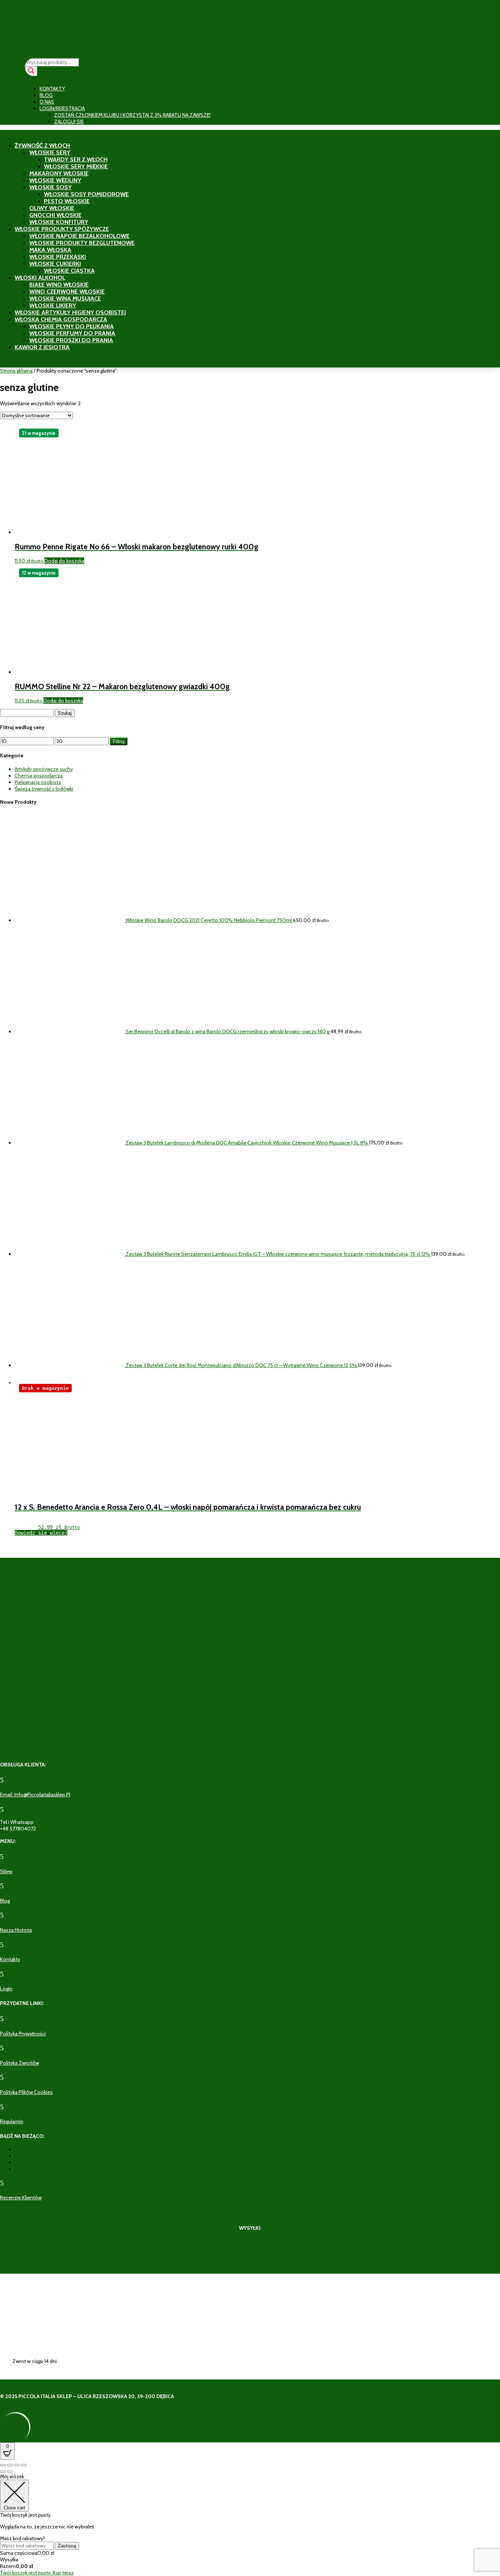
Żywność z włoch (42, 145)
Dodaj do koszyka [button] (64, 561)
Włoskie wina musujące (65, 298)
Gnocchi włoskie (55, 215)
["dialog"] (250, 2525)
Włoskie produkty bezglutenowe (82, 243)
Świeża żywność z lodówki (44, 789)
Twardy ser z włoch (76, 159)
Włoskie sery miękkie (76, 166)
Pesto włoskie (67, 201)
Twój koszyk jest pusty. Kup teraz (37, 2573)
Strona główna (16, 371)
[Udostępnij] (17, 2465)
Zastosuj (67, 2546)
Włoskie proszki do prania (71, 340)
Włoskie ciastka (69, 271)
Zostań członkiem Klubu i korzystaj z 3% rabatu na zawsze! (132, 115)
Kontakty (52, 89)
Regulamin (12, 2121)
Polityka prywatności (23, 2034)
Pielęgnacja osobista (38, 782)
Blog (46, 95)
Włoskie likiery (53, 305)
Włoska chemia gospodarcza (61, 319)
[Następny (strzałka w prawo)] (10, 2472)
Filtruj (119, 741)
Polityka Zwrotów (20, 2063)
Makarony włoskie (59, 173)
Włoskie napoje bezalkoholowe (79, 236)
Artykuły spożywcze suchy (44, 769)
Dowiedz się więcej (41, 1533)
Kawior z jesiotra (42, 347)
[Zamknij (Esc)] (24, 2465)
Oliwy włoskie (52, 208)
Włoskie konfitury (59, 222)
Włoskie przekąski (58, 257)
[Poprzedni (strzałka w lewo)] (3, 2472)
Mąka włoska (50, 250)
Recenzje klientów (21, 2198)
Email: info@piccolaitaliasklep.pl (35, 1795)
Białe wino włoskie (59, 285)
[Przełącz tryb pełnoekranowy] (10, 2465)
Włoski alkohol (40, 278)
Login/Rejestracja (62, 108)
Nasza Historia (16, 1930)
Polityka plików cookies (26, 2092)
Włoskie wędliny (55, 180)
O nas (47, 102)
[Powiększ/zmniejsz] (3, 2465)
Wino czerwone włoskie (67, 292)
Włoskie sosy (51, 187)
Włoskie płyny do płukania (72, 326)
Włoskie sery (50, 152)
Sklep (6, 1871)
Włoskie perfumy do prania (72, 333)
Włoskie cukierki (55, 264)
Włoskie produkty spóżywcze (62, 229)
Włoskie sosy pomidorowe (86, 194)
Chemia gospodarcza (39, 776)
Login (6, 1989)
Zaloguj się (69, 122)
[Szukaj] (31, 71)
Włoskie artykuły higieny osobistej (70, 312)
